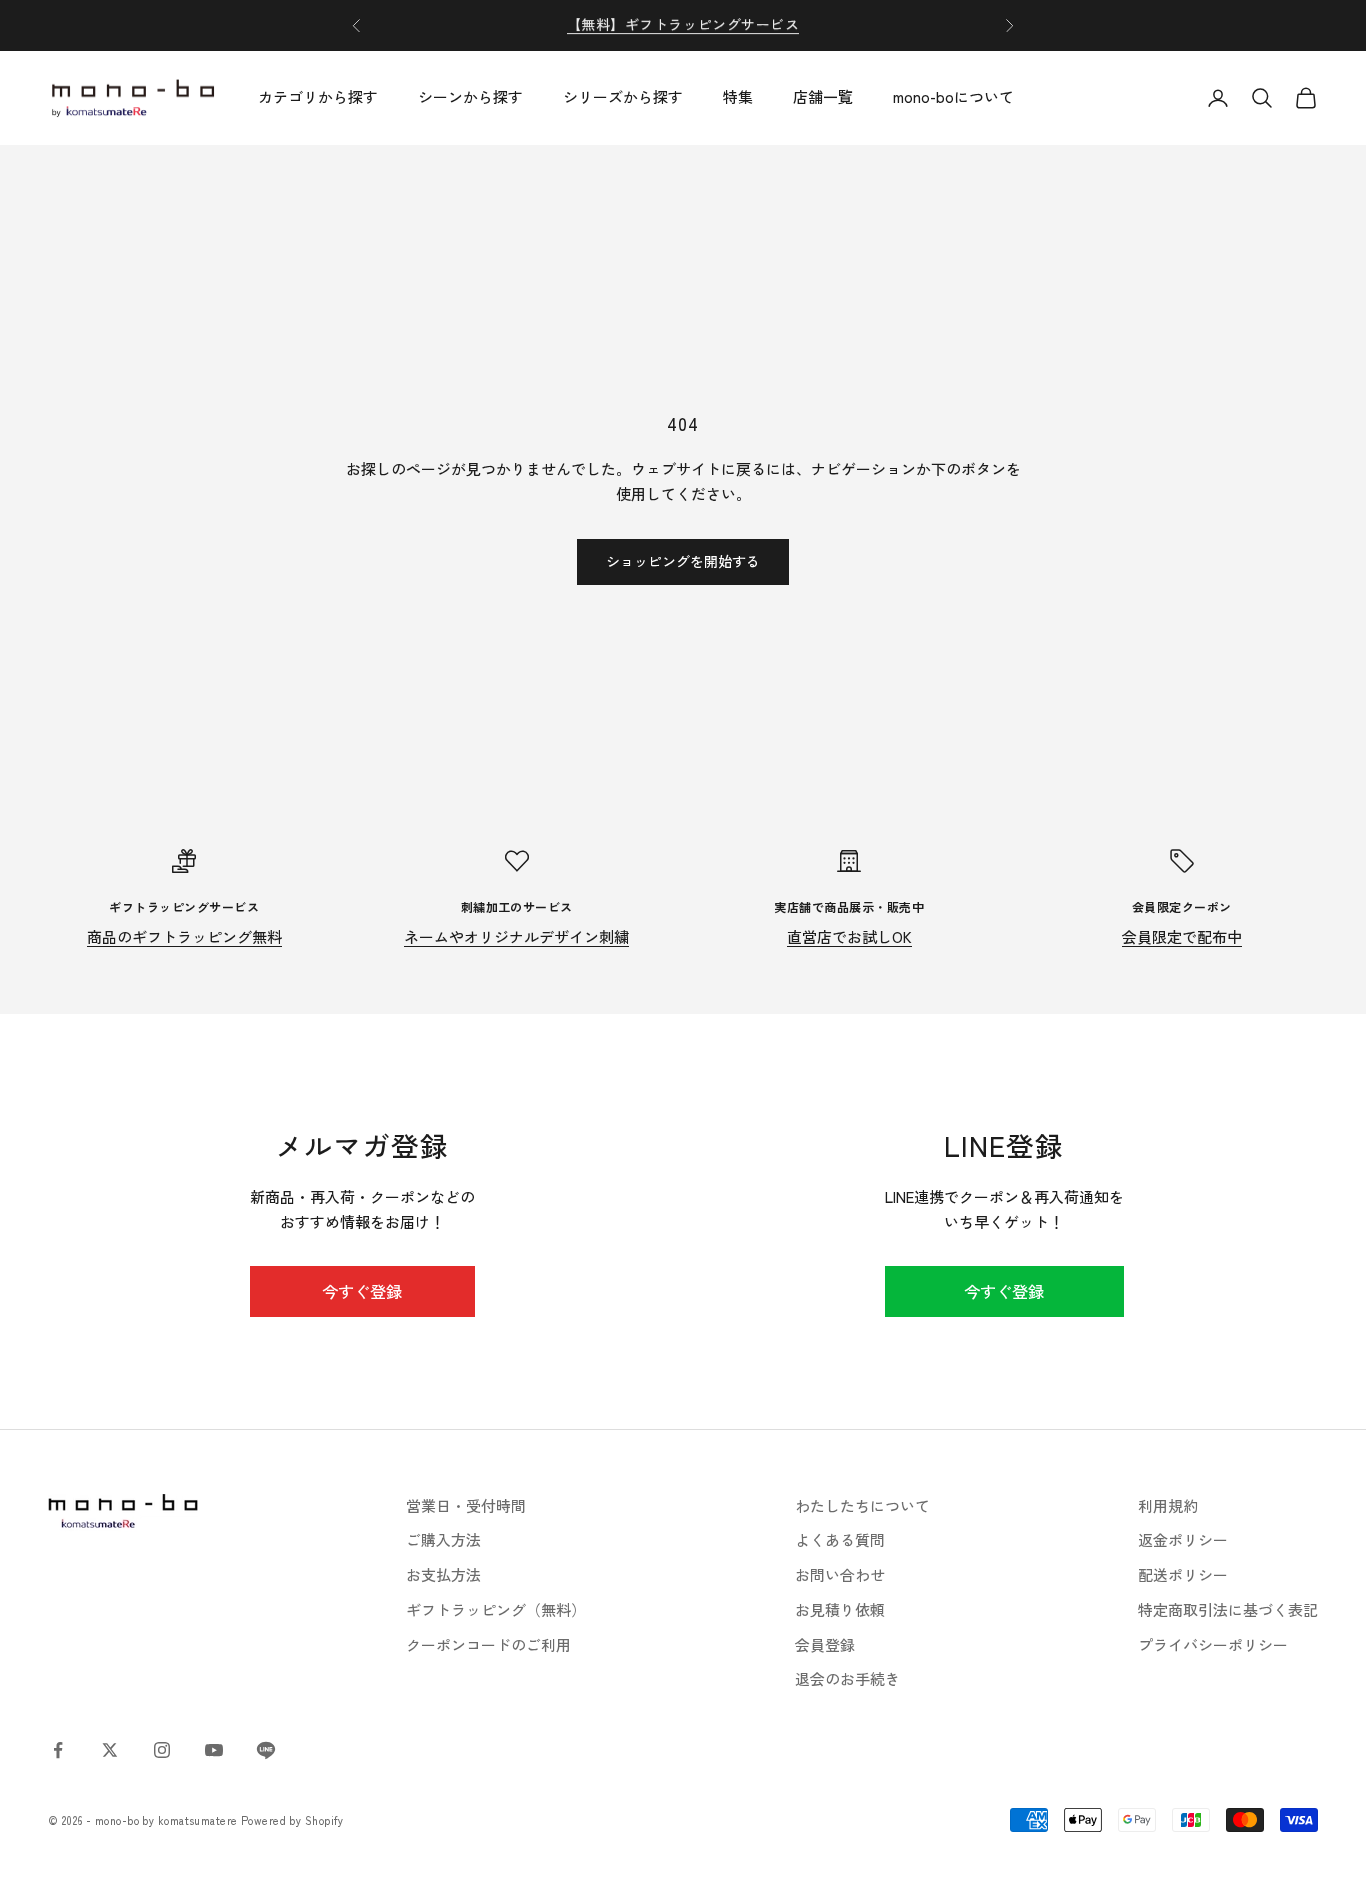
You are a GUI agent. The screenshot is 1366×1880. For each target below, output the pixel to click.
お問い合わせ (840, 1574)
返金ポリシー (1183, 1539)
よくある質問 (840, 1539)
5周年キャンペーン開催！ (683, 25)
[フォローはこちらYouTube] (214, 1750)
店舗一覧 (823, 97)
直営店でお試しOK (849, 936)
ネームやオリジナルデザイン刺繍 (516, 936)
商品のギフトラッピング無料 (184, 936)
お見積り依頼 (840, 1609)
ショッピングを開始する (683, 561)
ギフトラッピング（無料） (496, 1609)
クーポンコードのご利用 (488, 1644)
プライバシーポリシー (1213, 1644)
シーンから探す (470, 97)
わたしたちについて (862, 1505)
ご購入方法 (443, 1539)
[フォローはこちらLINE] (266, 1750)
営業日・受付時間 (466, 1505)
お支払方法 (443, 1574)
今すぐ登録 (362, 1291)
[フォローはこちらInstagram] (162, 1750)
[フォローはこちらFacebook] (58, 1750)
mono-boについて (953, 97)
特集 (738, 97)
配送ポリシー (1183, 1574)
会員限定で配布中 (1182, 936)
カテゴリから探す (318, 97)
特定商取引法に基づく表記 (1228, 1609)
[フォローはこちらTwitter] (110, 1750)
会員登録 (825, 1644)
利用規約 (1168, 1505)
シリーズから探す (623, 97)
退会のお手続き (847, 1678)
